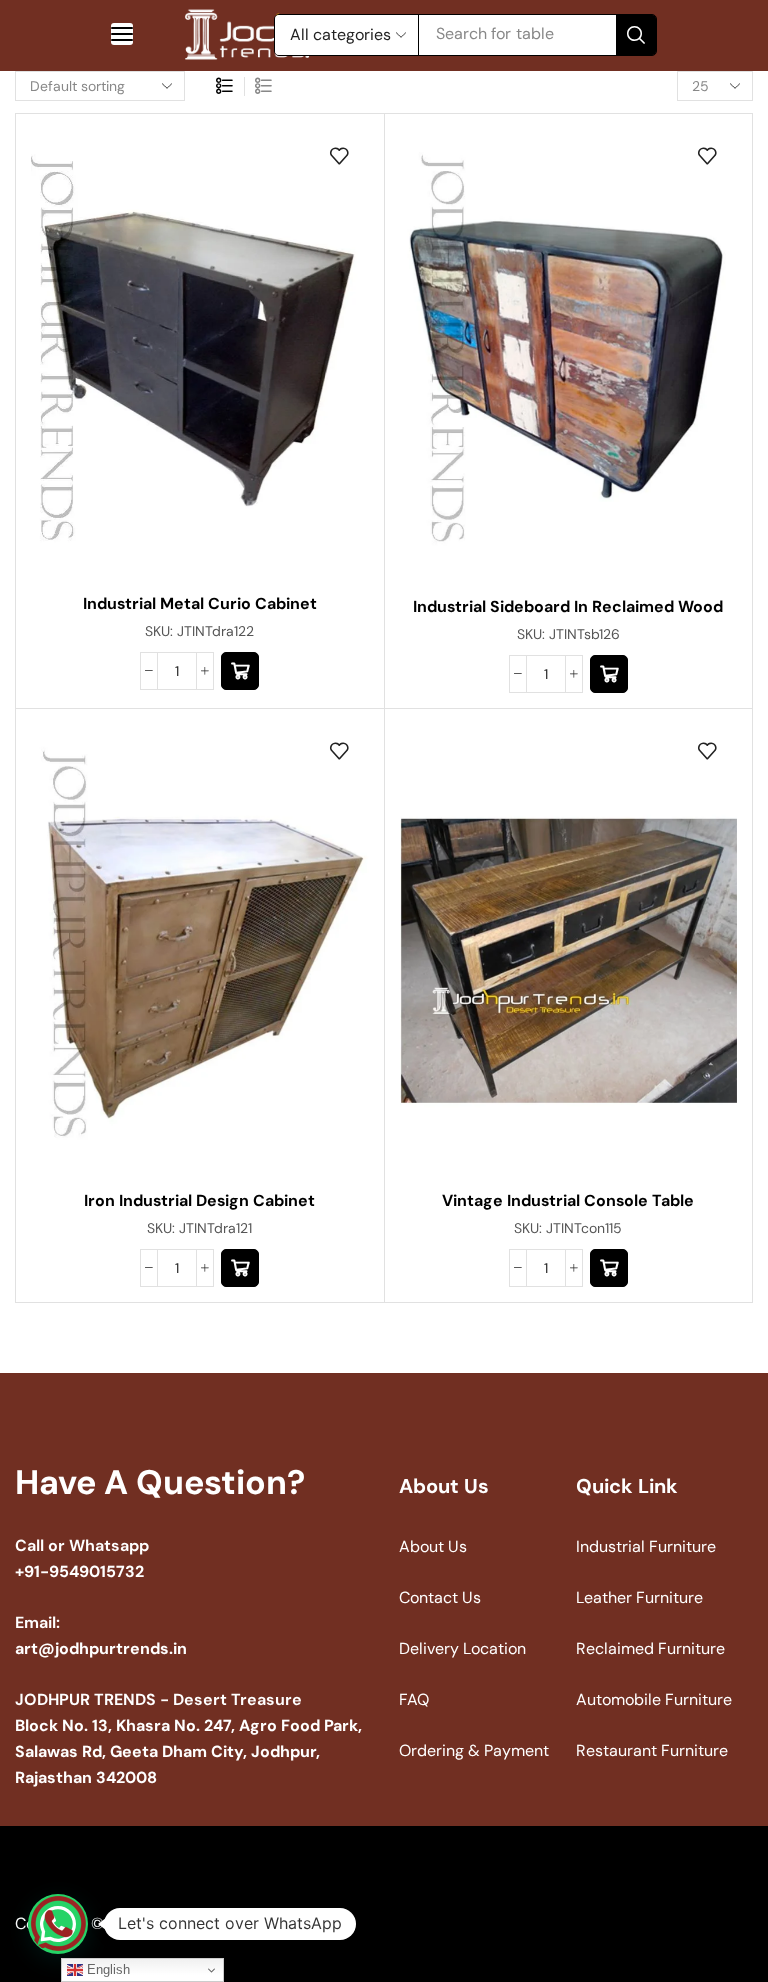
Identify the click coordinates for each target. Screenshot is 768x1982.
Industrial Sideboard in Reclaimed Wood (568, 606)
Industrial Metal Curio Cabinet (200, 603)
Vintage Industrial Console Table (568, 1200)
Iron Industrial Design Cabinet (199, 1200)
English (106, 1969)
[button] (122, 34)
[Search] (636, 35)
